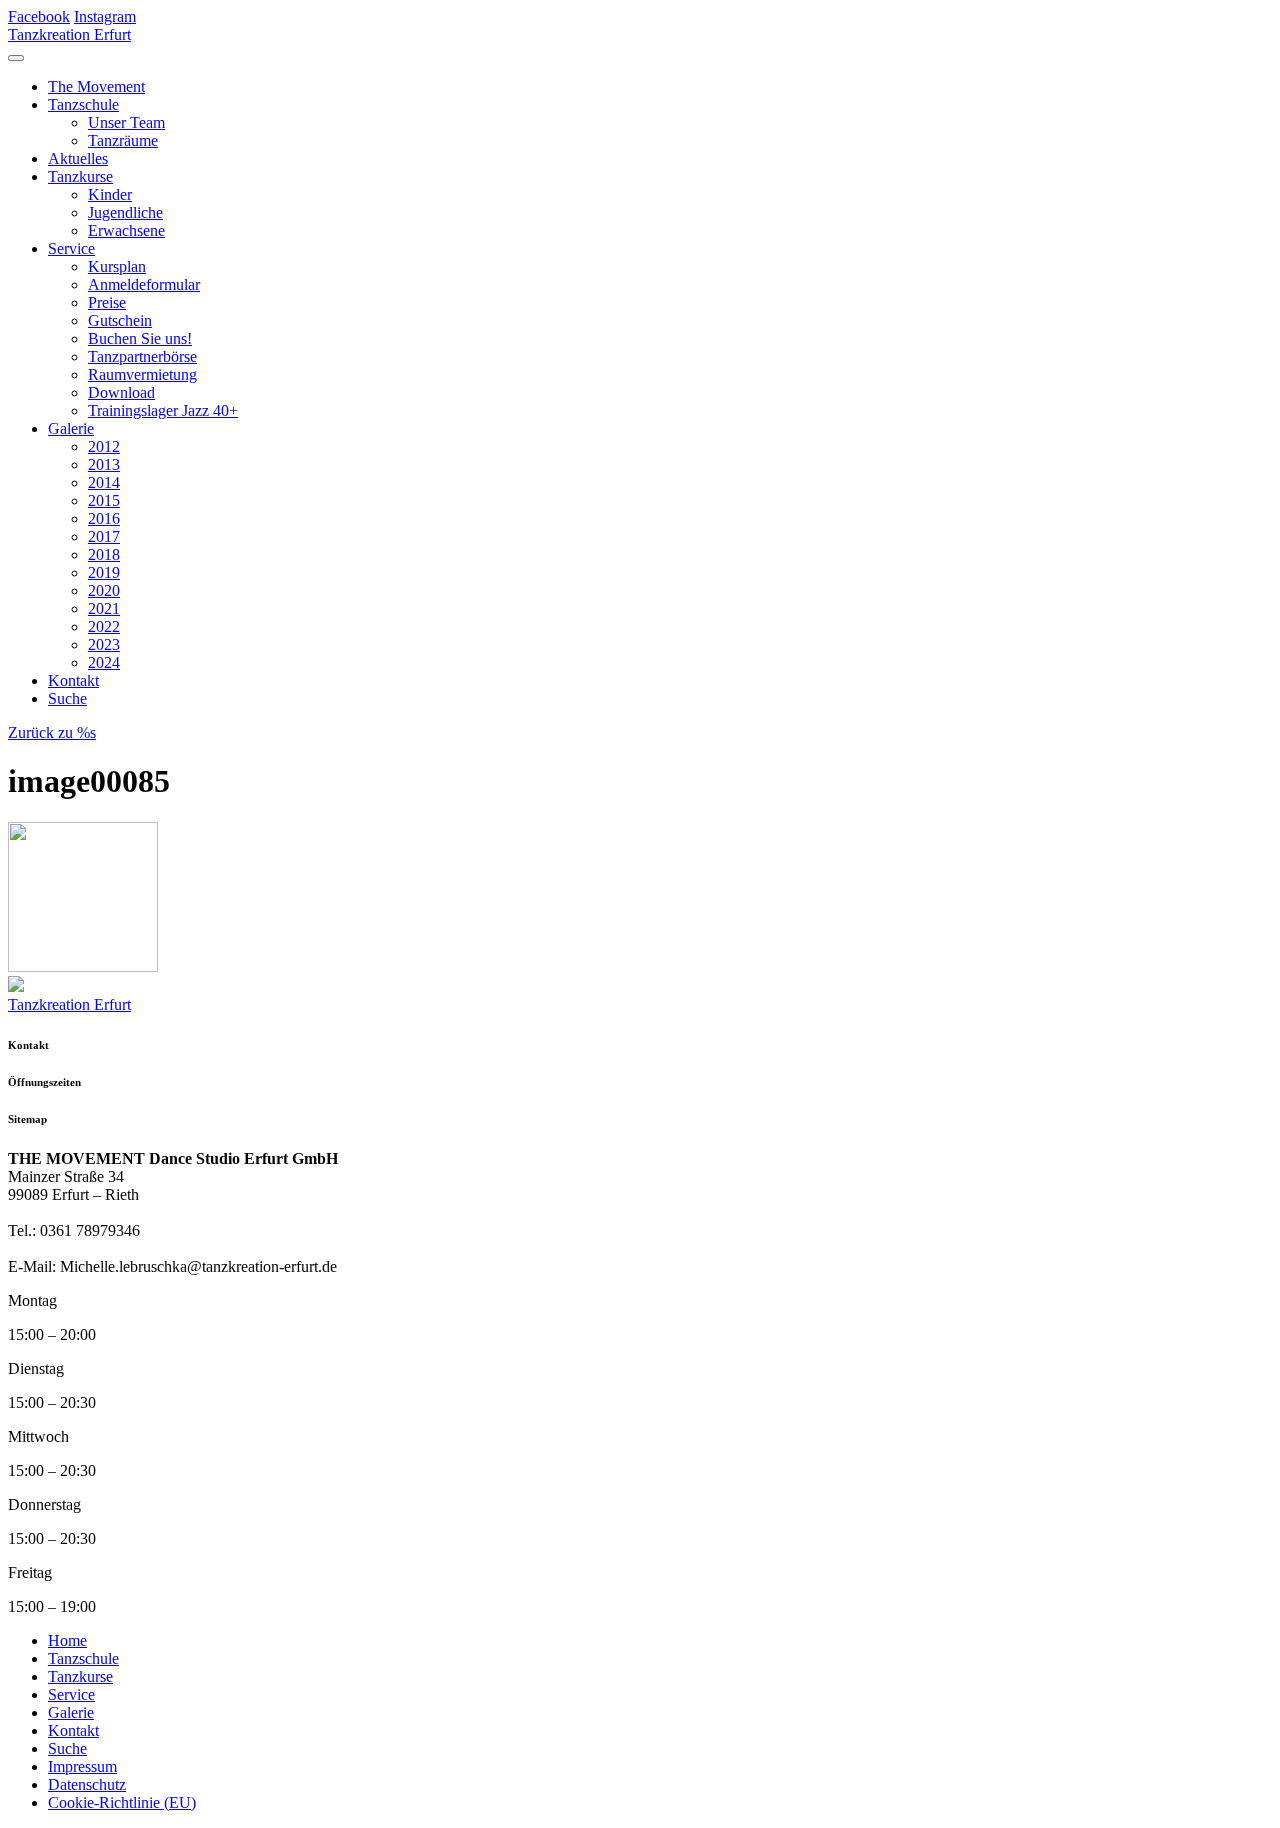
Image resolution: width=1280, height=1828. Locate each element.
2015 (104, 500)
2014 (104, 482)
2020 (104, 590)
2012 (104, 446)
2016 (104, 518)
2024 (104, 662)
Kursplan (117, 266)
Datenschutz (87, 1784)
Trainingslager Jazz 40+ (163, 410)
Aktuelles (78, 158)
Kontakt (73, 680)
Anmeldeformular (144, 284)
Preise (107, 302)
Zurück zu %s (52, 732)
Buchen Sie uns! (140, 338)
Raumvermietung (142, 374)
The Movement (96, 86)
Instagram (105, 16)
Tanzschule (83, 104)
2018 (104, 554)
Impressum (82, 1766)
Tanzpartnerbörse (142, 356)
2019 (104, 572)
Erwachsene (126, 230)
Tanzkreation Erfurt (69, 34)
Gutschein (120, 320)
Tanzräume (123, 140)
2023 (104, 644)
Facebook (39, 16)
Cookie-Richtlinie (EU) (122, 1802)
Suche (67, 698)
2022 (104, 626)
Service (71, 248)
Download (121, 392)
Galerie (71, 428)
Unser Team (126, 122)
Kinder (110, 194)
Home (67, 1640)
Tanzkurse (80, 176)
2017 (104, 536)
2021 (104, 608)
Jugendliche (125, 212)
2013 (104, 464)
